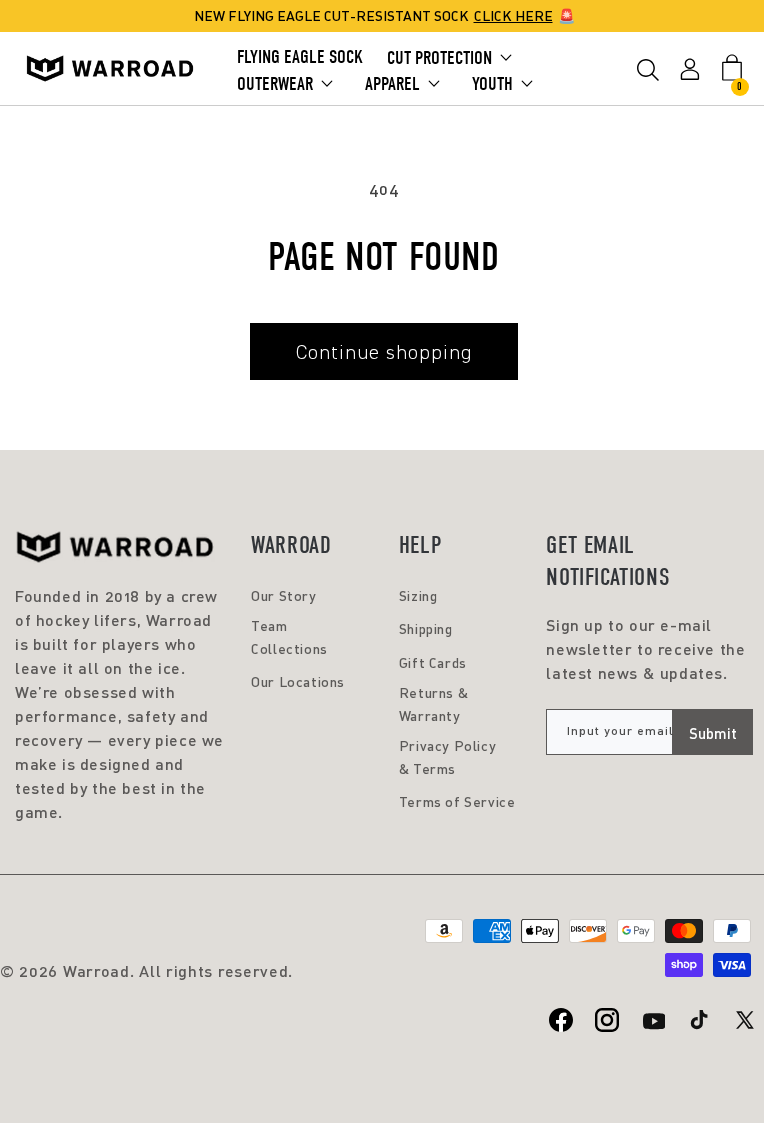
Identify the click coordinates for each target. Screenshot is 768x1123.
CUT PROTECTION (439, 58)
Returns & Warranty (433, 703)
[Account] (690, 68)
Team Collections (289, 636)
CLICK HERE (513, 15)
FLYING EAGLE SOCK (300, 57)
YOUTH (492, 84)
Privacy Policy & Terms (447, 756)
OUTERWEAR (275, 84)
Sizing (418, 595)
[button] (648, 73)
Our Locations (298, 681)
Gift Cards (433, 662)
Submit (713, 733)
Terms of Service (457, 801)
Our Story (283, 595)
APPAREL (392, 84)
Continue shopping (384, 352)
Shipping (426, 628)
